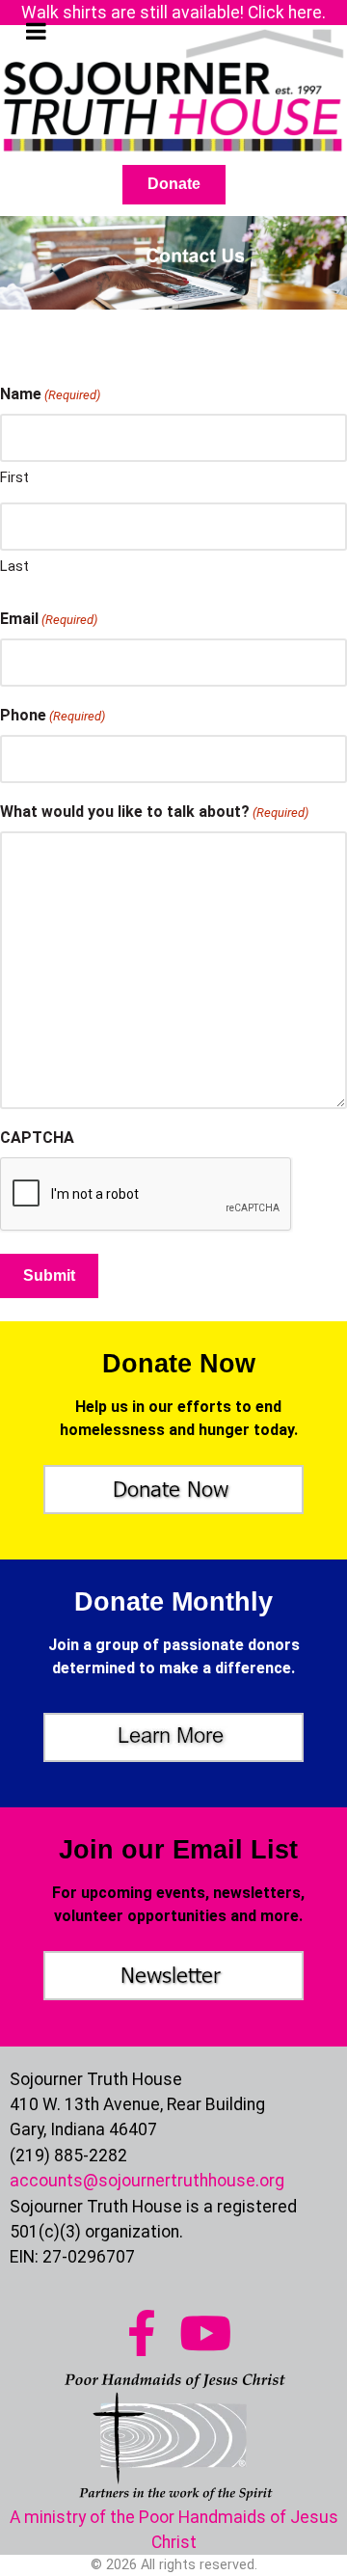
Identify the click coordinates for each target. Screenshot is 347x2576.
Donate (174, 184)
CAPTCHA (37, 1138)
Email (49, 619)
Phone (53, 715)
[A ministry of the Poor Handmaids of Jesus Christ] (173, 2428)
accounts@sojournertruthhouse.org (147, 2181)
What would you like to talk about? (154, 812)
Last (14, 566)
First (14, 477)
